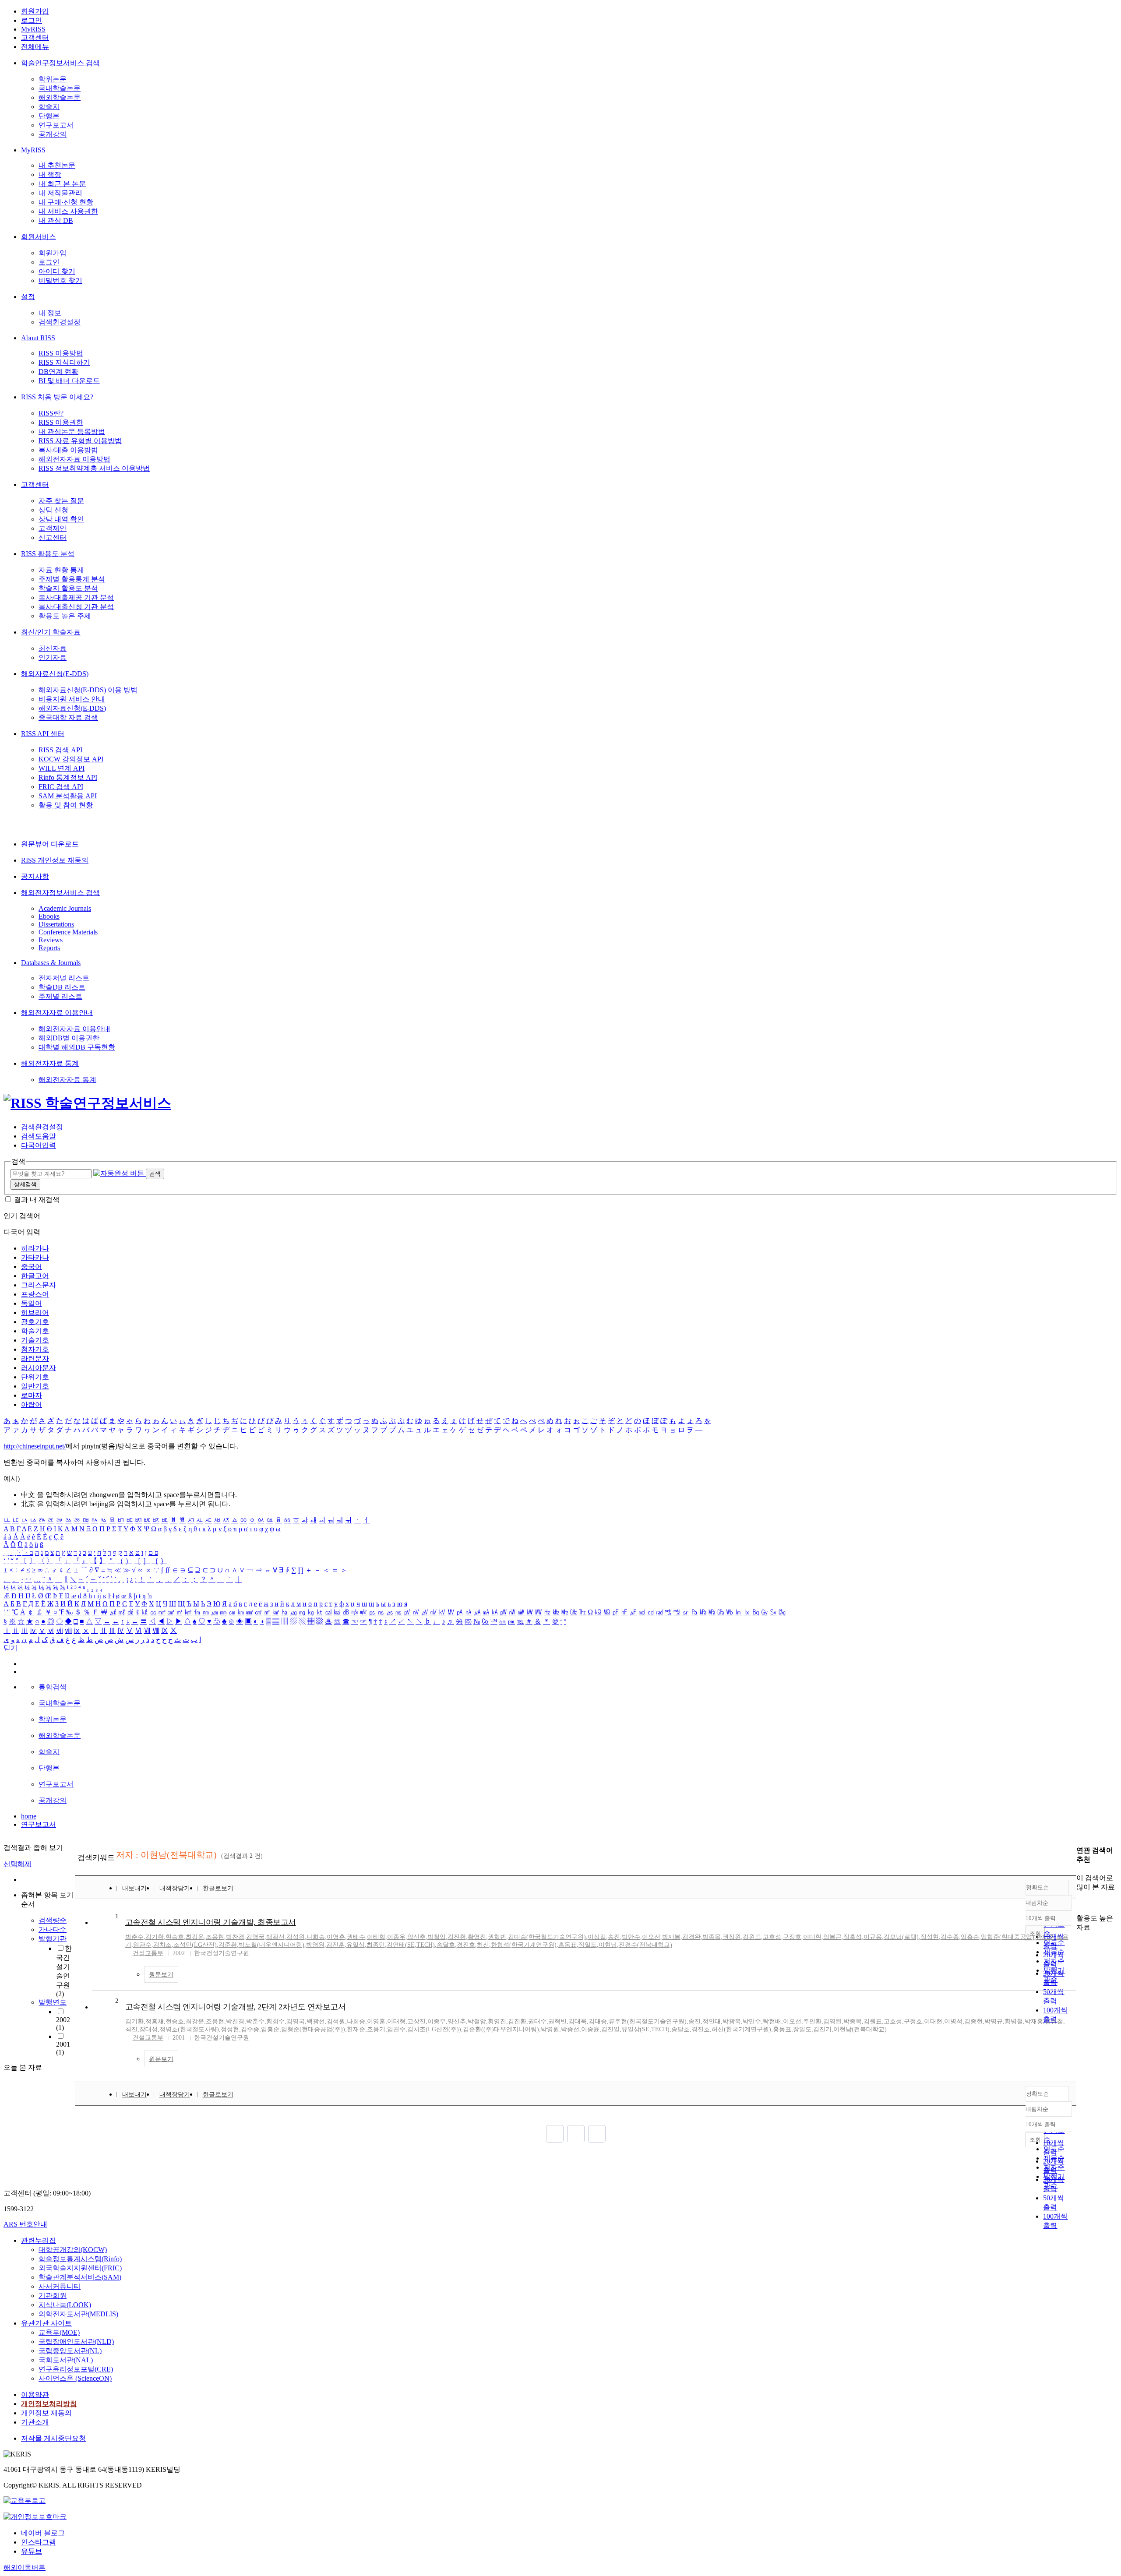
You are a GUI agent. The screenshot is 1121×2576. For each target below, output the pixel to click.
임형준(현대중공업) (1008, 1937)
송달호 (446, 1945)
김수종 (950, 1937)
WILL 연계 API (62, 768)
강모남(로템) (901, 1937)
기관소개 (35, 2422)
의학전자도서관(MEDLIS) (78, 2314)
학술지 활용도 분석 (68, 588)
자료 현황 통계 (61, 570)
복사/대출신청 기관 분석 (76, 607)
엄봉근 (832, 1937)
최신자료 (53, 648)
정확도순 (1037, 1887)
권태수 (356, 1937)
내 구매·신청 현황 (66, 202)
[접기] (1079, 1903)
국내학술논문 (60, 88)
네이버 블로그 (43, 2533)
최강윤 (195, 1937)
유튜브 (32, 2551)
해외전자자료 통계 (50, 1063)
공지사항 (35, 876)
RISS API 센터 (43, 734)
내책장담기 (175, 1888)
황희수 (275, 2021)
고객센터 (35, 37)
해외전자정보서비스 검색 (60, 893)
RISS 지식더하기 (64, 362)
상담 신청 (53, 510)
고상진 (416, 2021)
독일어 (32, 1303)
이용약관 (35, 2395)
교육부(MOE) (59, 2332)
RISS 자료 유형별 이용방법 (80, 441)
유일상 (356, 1945)
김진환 (457, 1937)
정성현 (930, 1937)
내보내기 (134, 1888)
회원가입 (35, 11)
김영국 (255, 1937)
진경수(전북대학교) (645, 1945)
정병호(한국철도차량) (189, 2029)
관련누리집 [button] (39, 2240)
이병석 (953, 2021)
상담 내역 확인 (61, 519)
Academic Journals (65, 908)
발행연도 (53, 2002)
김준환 (228, 1945)
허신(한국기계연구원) (741, 2029)
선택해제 (18, 1864)
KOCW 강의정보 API (71, 759)
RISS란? (51, 413)
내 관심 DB (56, 220)
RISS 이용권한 (61, 422)
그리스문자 (39, 1285)
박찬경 (235, 1937)
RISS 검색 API (60, 750)
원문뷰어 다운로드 (50, 844)
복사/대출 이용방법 (68, 450)
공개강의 (53, 134)
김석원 (296, 1937)
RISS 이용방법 (61, 353)
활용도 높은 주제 (65, 616)
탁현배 (772, 2021)
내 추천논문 (57, 165)
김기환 (155, 1937)
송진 (614, 1937)
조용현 (215, 1937)
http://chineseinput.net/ (35, 1446)
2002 (63, 2024)
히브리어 (35, 1313)
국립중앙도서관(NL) (70, 2351)
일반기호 (35, 1386)
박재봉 (671, 1937)
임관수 (142, 1945)
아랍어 (32, 1404)
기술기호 (35, 1340)
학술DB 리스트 (62, 987)
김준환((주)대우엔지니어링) (501, 2029)
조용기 (376, 2029)
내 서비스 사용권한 (68, 211)
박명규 (994, 2021)
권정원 (732, 1937)
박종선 (570, 2029)
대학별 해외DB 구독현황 (77, 1047)
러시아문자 (39, 1368)
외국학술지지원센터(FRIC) (80, 2268)
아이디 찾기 (57, 271)
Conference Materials (68, 932)
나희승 (316, 1937)
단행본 (49, 116)
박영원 (315, 1945)
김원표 (752, 1937)
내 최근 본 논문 (62, 184)
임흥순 (970, 1937)
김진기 (822, 2029)
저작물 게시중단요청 (53, 2438)
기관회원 (53, 2296)
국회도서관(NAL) (66, 2360)
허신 (483, 1945)
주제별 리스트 (60, 996)
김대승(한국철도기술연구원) (547, 1937)
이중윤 (590, 2029)
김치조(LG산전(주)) (434, 2029)
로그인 (32, 20)
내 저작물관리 (60, 193)
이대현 (812, 1937)
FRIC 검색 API (61, 787)
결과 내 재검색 (37, 1200)
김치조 (162, 1945)
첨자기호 (35, 1349)
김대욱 (578, 2021)
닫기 (11, 1648)
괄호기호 (35, 1322)
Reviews (51, 940)
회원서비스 (39, 237)
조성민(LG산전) (195, 1945)
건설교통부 (148, 1953)
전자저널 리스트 (64, 978)
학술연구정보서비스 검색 (60, 63)
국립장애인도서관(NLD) (76, 2342)
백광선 (275, 1937)
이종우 (396, 1937)
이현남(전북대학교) (860, 2029)
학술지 (49, 107)
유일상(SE (635, 2029)
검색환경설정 (60, 322)
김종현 (973, 2021)
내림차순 (1037, 1903)
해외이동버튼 (25, 2567)
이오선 (651, 1937)
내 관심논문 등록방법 (72, 432)
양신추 (416, 1937)
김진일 (610, 2029)
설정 (28, 297)
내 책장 (50, 174)
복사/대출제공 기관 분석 (76, 597)
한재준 (1045, 1937)
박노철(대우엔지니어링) (271, 1945)
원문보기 (161, 1975)
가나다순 (53, 1929)
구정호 (792, 1937)
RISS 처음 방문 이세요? (57, 397)
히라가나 (35, 1248)
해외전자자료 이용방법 (74, 459)
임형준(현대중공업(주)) (313, 2029)
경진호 (466, 1945)
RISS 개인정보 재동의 (55, 860)
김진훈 (335, 1945)
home (29, 1816)
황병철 (1014, 2021)
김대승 (598, 2021)
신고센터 (53, 537)
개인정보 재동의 (46, 2413)
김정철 (1054, 2021)
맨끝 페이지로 (597, 2134)
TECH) (426, 1945)
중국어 (32, 1267)
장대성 (148, 2029)
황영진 (477, 1937)
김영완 (832, 2021)
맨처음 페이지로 (555, 2134)
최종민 (376, 1945)
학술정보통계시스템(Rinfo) (80, 2259)
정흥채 (155, 2021)
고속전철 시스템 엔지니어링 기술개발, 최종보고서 (211, 1922)
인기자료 (53, 657)
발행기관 (53, 1939)
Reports (49, 948)
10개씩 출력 (1041, 2124)
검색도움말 (39, 1136)
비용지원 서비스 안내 (72, 699)
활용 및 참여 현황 (66, 805)
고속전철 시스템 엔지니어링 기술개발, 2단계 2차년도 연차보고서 (236, 2007)
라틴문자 (35, 1358)
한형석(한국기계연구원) (524, 1945)
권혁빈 (497, 1937)
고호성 (772, 1937)
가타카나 (35, 1257)
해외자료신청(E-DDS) (55, 674)
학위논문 (53, 79)
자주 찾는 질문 (61, 501)
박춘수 (134, 1937)
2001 (63, 2048)
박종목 (712, 1937)
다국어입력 (39, 1145)
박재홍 (1034, 2021)
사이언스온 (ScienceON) (75, 2378)
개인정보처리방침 (49, 2404)
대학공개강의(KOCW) (73, 2250)
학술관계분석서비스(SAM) (80, 2277)
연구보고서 (56, 125)
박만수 (631, 1937)
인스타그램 (39, 2542)
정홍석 (853, 1937)
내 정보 (50, 313)
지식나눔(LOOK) (65, 2305)
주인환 (812, 2021)
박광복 (732, 2021)
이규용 (873, 1937)
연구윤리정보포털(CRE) (76, 2369)
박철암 (437, 1937)
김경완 (691, 1937)
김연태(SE (401, 1945)
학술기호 (35, 1331)
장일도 (588, 1945)
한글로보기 (218, 1888)
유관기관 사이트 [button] (46, 2323)
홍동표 (568, 1945)
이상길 (597, 1937)
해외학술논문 (60, 97)
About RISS (38, 338)
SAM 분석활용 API (68, 796)
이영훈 (336, 1937)
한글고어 (35, 1276)
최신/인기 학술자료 (51, 632)
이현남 (608, 1945)
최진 (131, 2029)
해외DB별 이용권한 (69, 1038)
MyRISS (33, 29)
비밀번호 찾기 (60, 280)
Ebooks (49, 916)
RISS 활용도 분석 (48, 554)
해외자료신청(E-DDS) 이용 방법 (88, 690)
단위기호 (35, 1377)
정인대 (712, 2021)
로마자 (32, 1395)
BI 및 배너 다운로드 (69, 381)
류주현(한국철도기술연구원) (648, 2021)
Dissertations (56, 924)
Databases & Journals (51, 963)
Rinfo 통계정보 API (68, 777)
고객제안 (53, 528)
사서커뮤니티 (60, 2286)
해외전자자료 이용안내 (57, 1013)
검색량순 (53, 1920)
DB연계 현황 (58, 372)
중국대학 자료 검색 (68, 717)
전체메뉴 (35, 47)
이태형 (376, 1937)
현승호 (175, 1937)
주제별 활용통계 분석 (72, 579)
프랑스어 (35, 1294)
